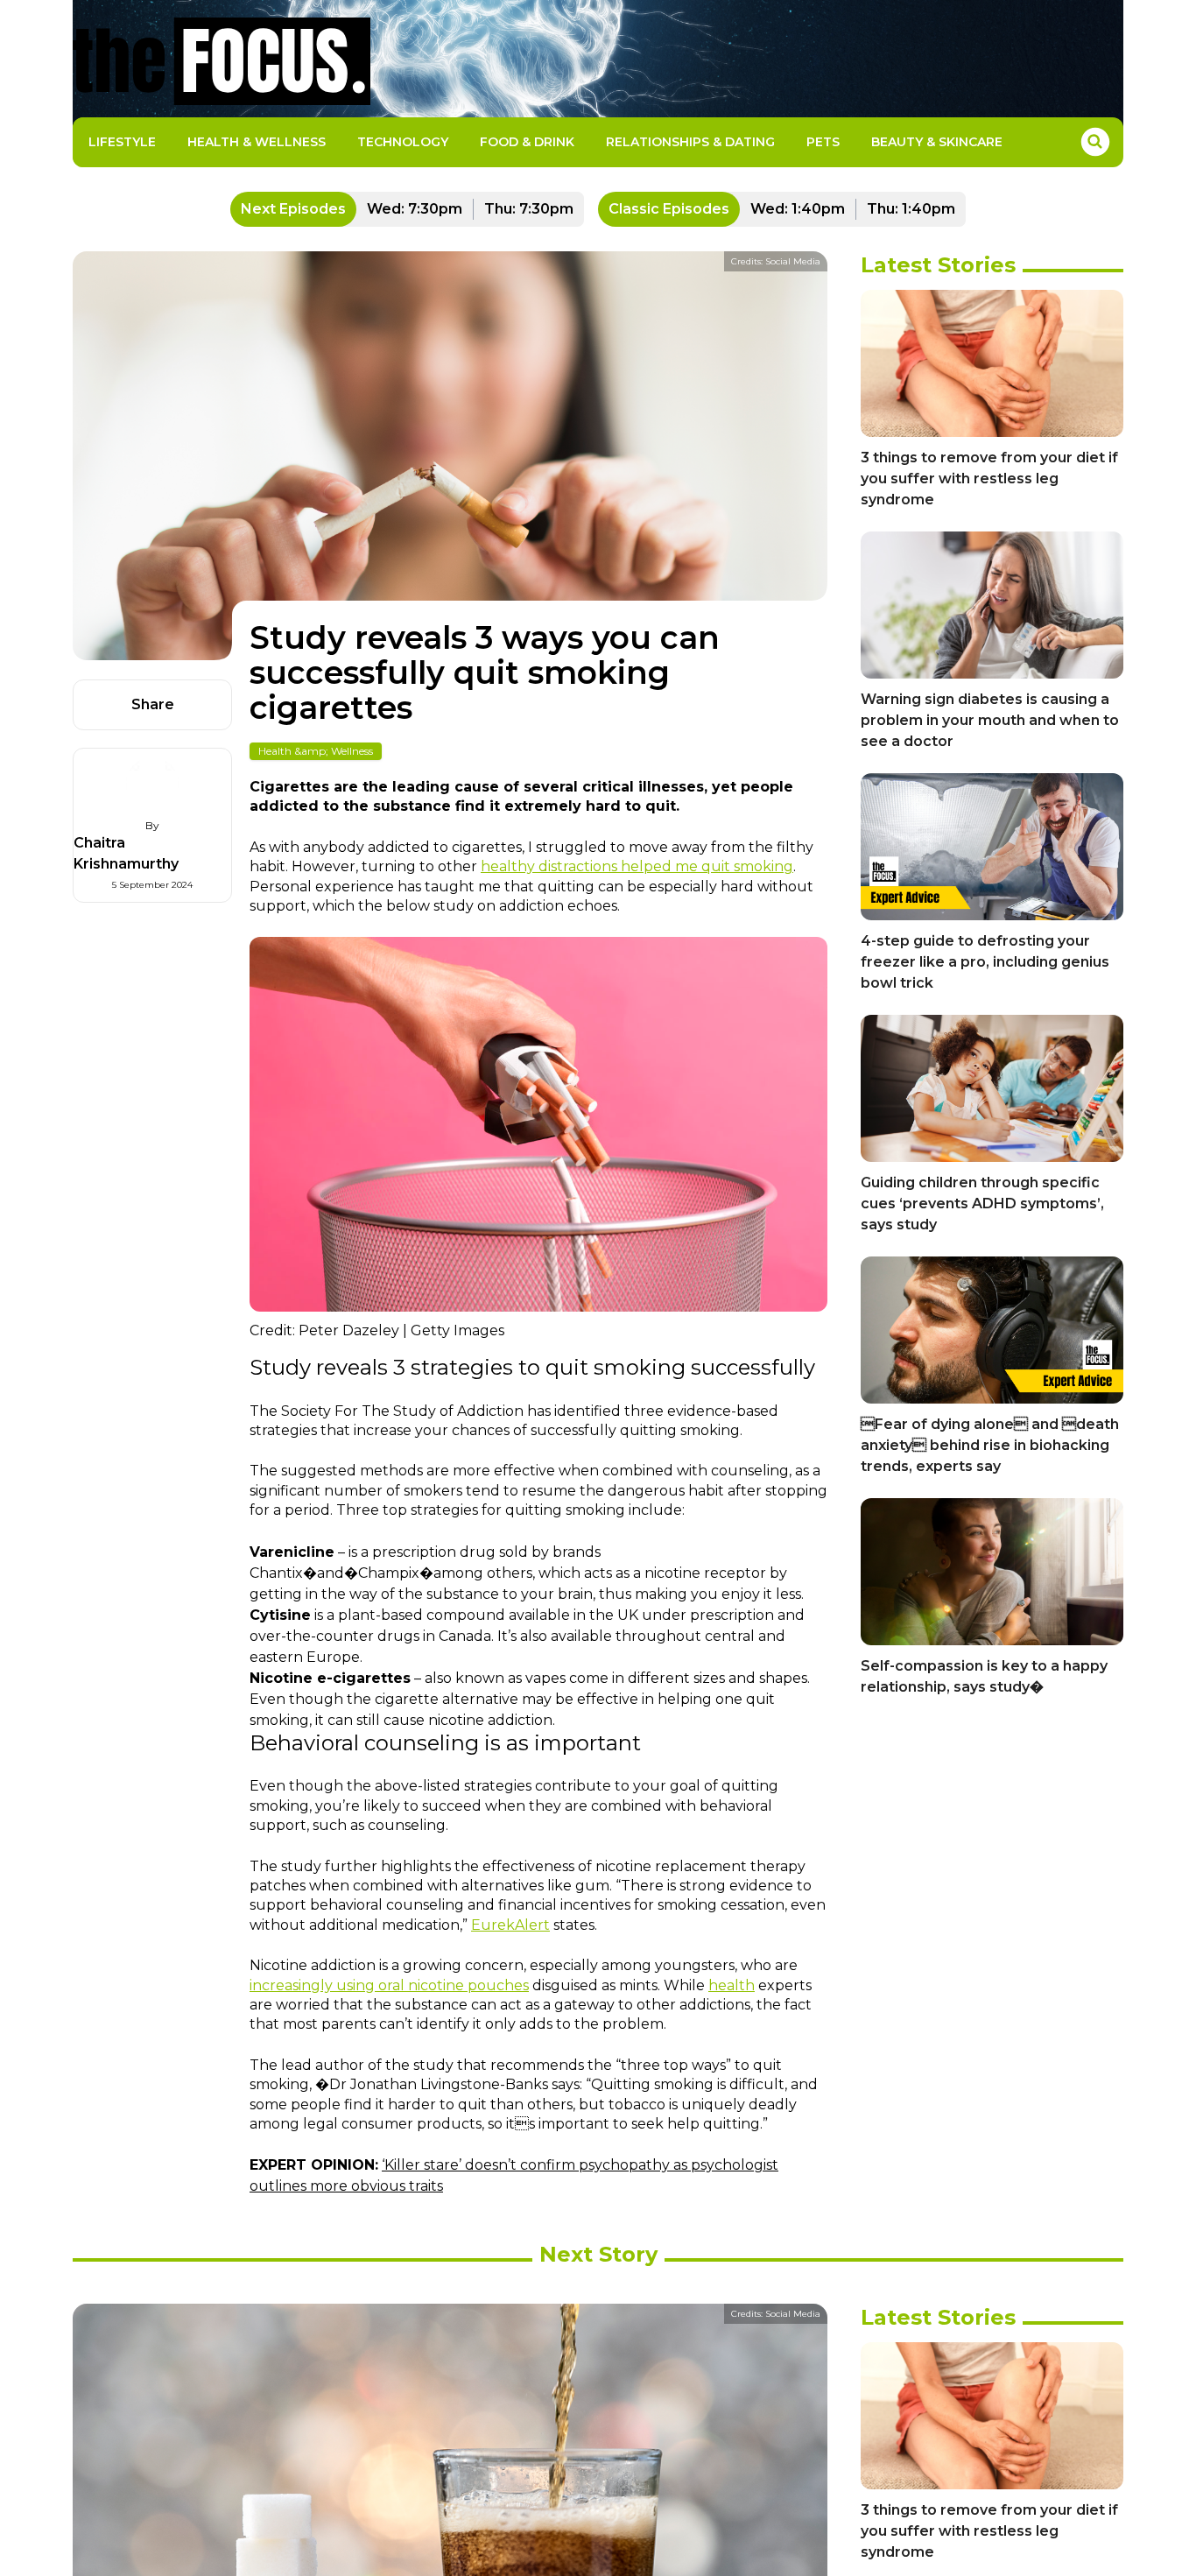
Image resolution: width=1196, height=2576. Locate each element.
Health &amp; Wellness (316, 751)
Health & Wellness (257, 142)
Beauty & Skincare (937, 142)
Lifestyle (122, 142)
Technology (403, 142)
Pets (823, 142)
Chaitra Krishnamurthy (126, 853)
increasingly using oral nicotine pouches (389, 1985)
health (732, 1985)
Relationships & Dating (690, 142)
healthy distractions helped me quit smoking (637, 866)
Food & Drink (527, 142)
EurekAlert (510, 1925)
